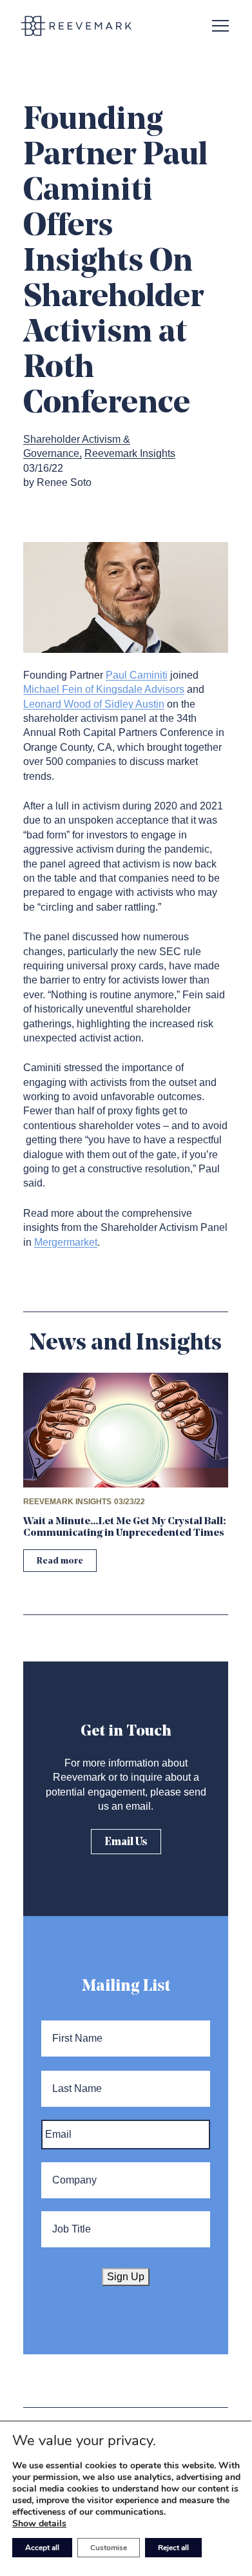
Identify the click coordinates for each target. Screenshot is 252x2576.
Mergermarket (66, 1242)
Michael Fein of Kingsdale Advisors (104, 689)
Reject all (173, 2548)
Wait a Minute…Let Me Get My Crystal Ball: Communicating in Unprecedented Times (125, 1527)
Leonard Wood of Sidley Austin (94, 704)
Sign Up (126, 2277)
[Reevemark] (76, 26)
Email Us (126, 1842)
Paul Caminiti (137, 675)
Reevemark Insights (130, 453)
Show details (39, 2524)
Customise (109, 2548)
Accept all (42, 2548)
